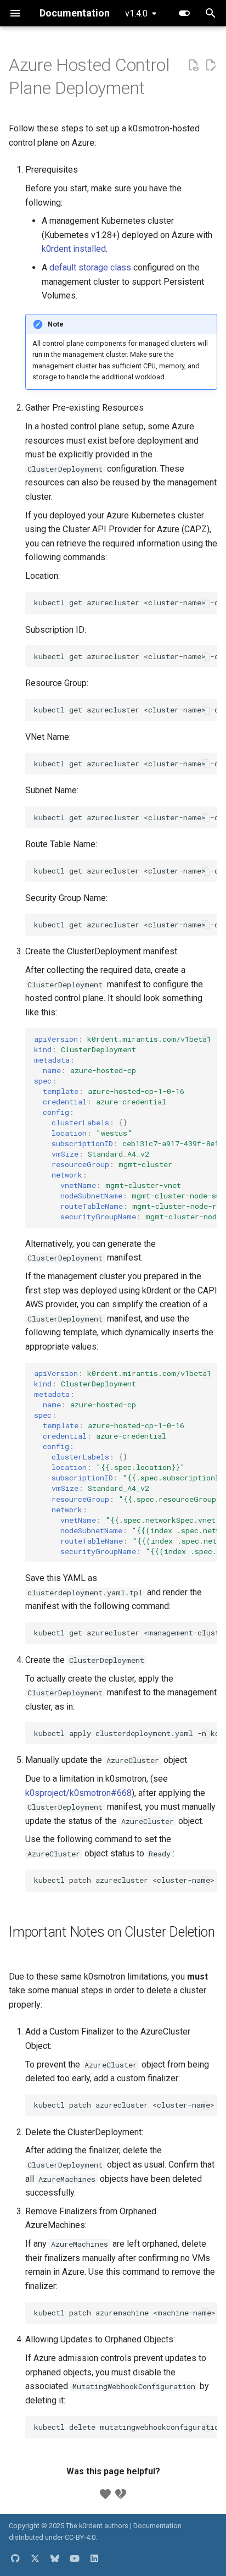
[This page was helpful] (105, 2494)
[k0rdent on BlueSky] (55, 2558)
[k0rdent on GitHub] (15, 2558)
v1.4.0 (136, 13)
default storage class (90, 267)
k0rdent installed (74, 249)
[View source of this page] (193, 65)
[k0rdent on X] (35, 2558)
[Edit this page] (211, 65)
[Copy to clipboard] (206, 603)
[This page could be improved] (121, 2494)
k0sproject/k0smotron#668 (78, 1793)
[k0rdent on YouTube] (75, 2558)
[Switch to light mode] (184, 13)
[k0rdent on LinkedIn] (94, 2558)
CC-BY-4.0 (80, 2537)
